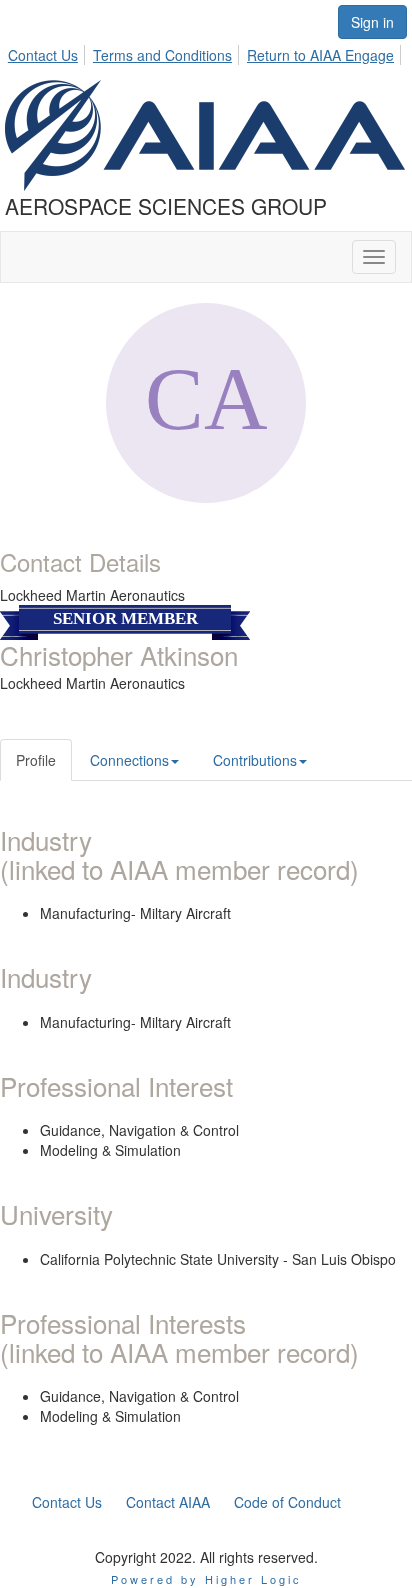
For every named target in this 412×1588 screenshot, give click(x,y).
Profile (36, 760)
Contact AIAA (168, 1502)
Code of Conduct (287, 1502)
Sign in (372, 22)
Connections (129, 760)
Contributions (255, 760)
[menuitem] (48, 52)
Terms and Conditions (162, 55)
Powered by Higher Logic (206, 1579)
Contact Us (43, 55)
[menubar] (206, 52)
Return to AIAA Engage (320, 55)
